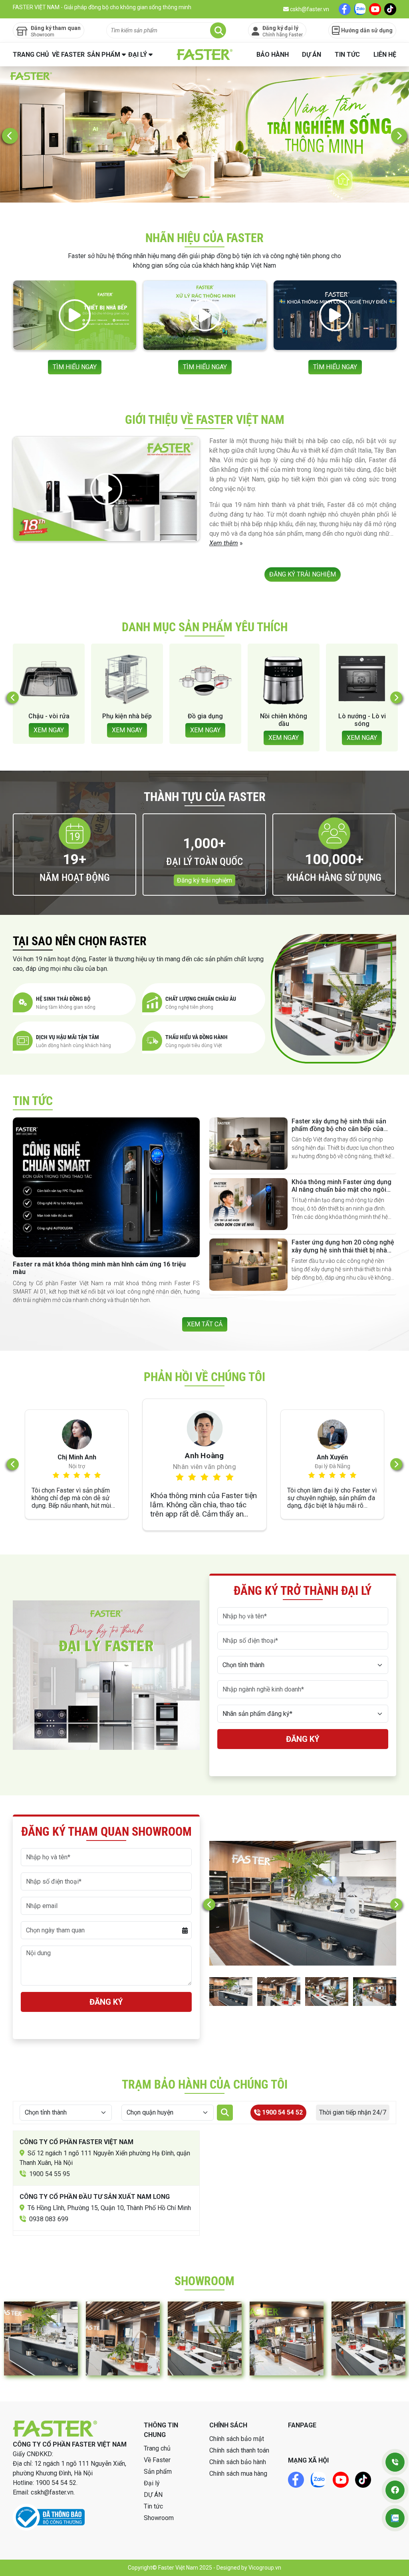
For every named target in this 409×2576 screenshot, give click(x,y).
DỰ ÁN (312, 55)
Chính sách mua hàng (238, 2474)
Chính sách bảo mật (237, 2439)
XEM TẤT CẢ (205, 1324)
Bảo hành (273, 55)
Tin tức (347, 55)
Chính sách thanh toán (239, 2450)
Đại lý (138, 55)
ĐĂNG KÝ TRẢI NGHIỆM (303, 574)
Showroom (159, 2518)
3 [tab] (216, 197)
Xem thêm (224, 543)
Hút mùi (362, 716)
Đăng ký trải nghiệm (204, 880)
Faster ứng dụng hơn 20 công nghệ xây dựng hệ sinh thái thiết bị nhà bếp (343, 1250)
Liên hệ (385, 55)
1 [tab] (193, 197)
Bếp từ (284, 716)
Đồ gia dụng (49, 716)
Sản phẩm (104, 55)
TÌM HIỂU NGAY (75, 367)
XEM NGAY (49, 730)
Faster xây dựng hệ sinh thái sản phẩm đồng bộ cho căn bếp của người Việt (339, 1129)
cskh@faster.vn (309, 9)
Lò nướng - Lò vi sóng (205, 720)
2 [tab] (205, 197)
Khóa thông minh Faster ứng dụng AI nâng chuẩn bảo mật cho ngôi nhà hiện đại (341, 1190)
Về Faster (68, 55)
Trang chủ (31, 55)
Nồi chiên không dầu (127, 720)
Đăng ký (303, 1739)
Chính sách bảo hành (238, 2462)
